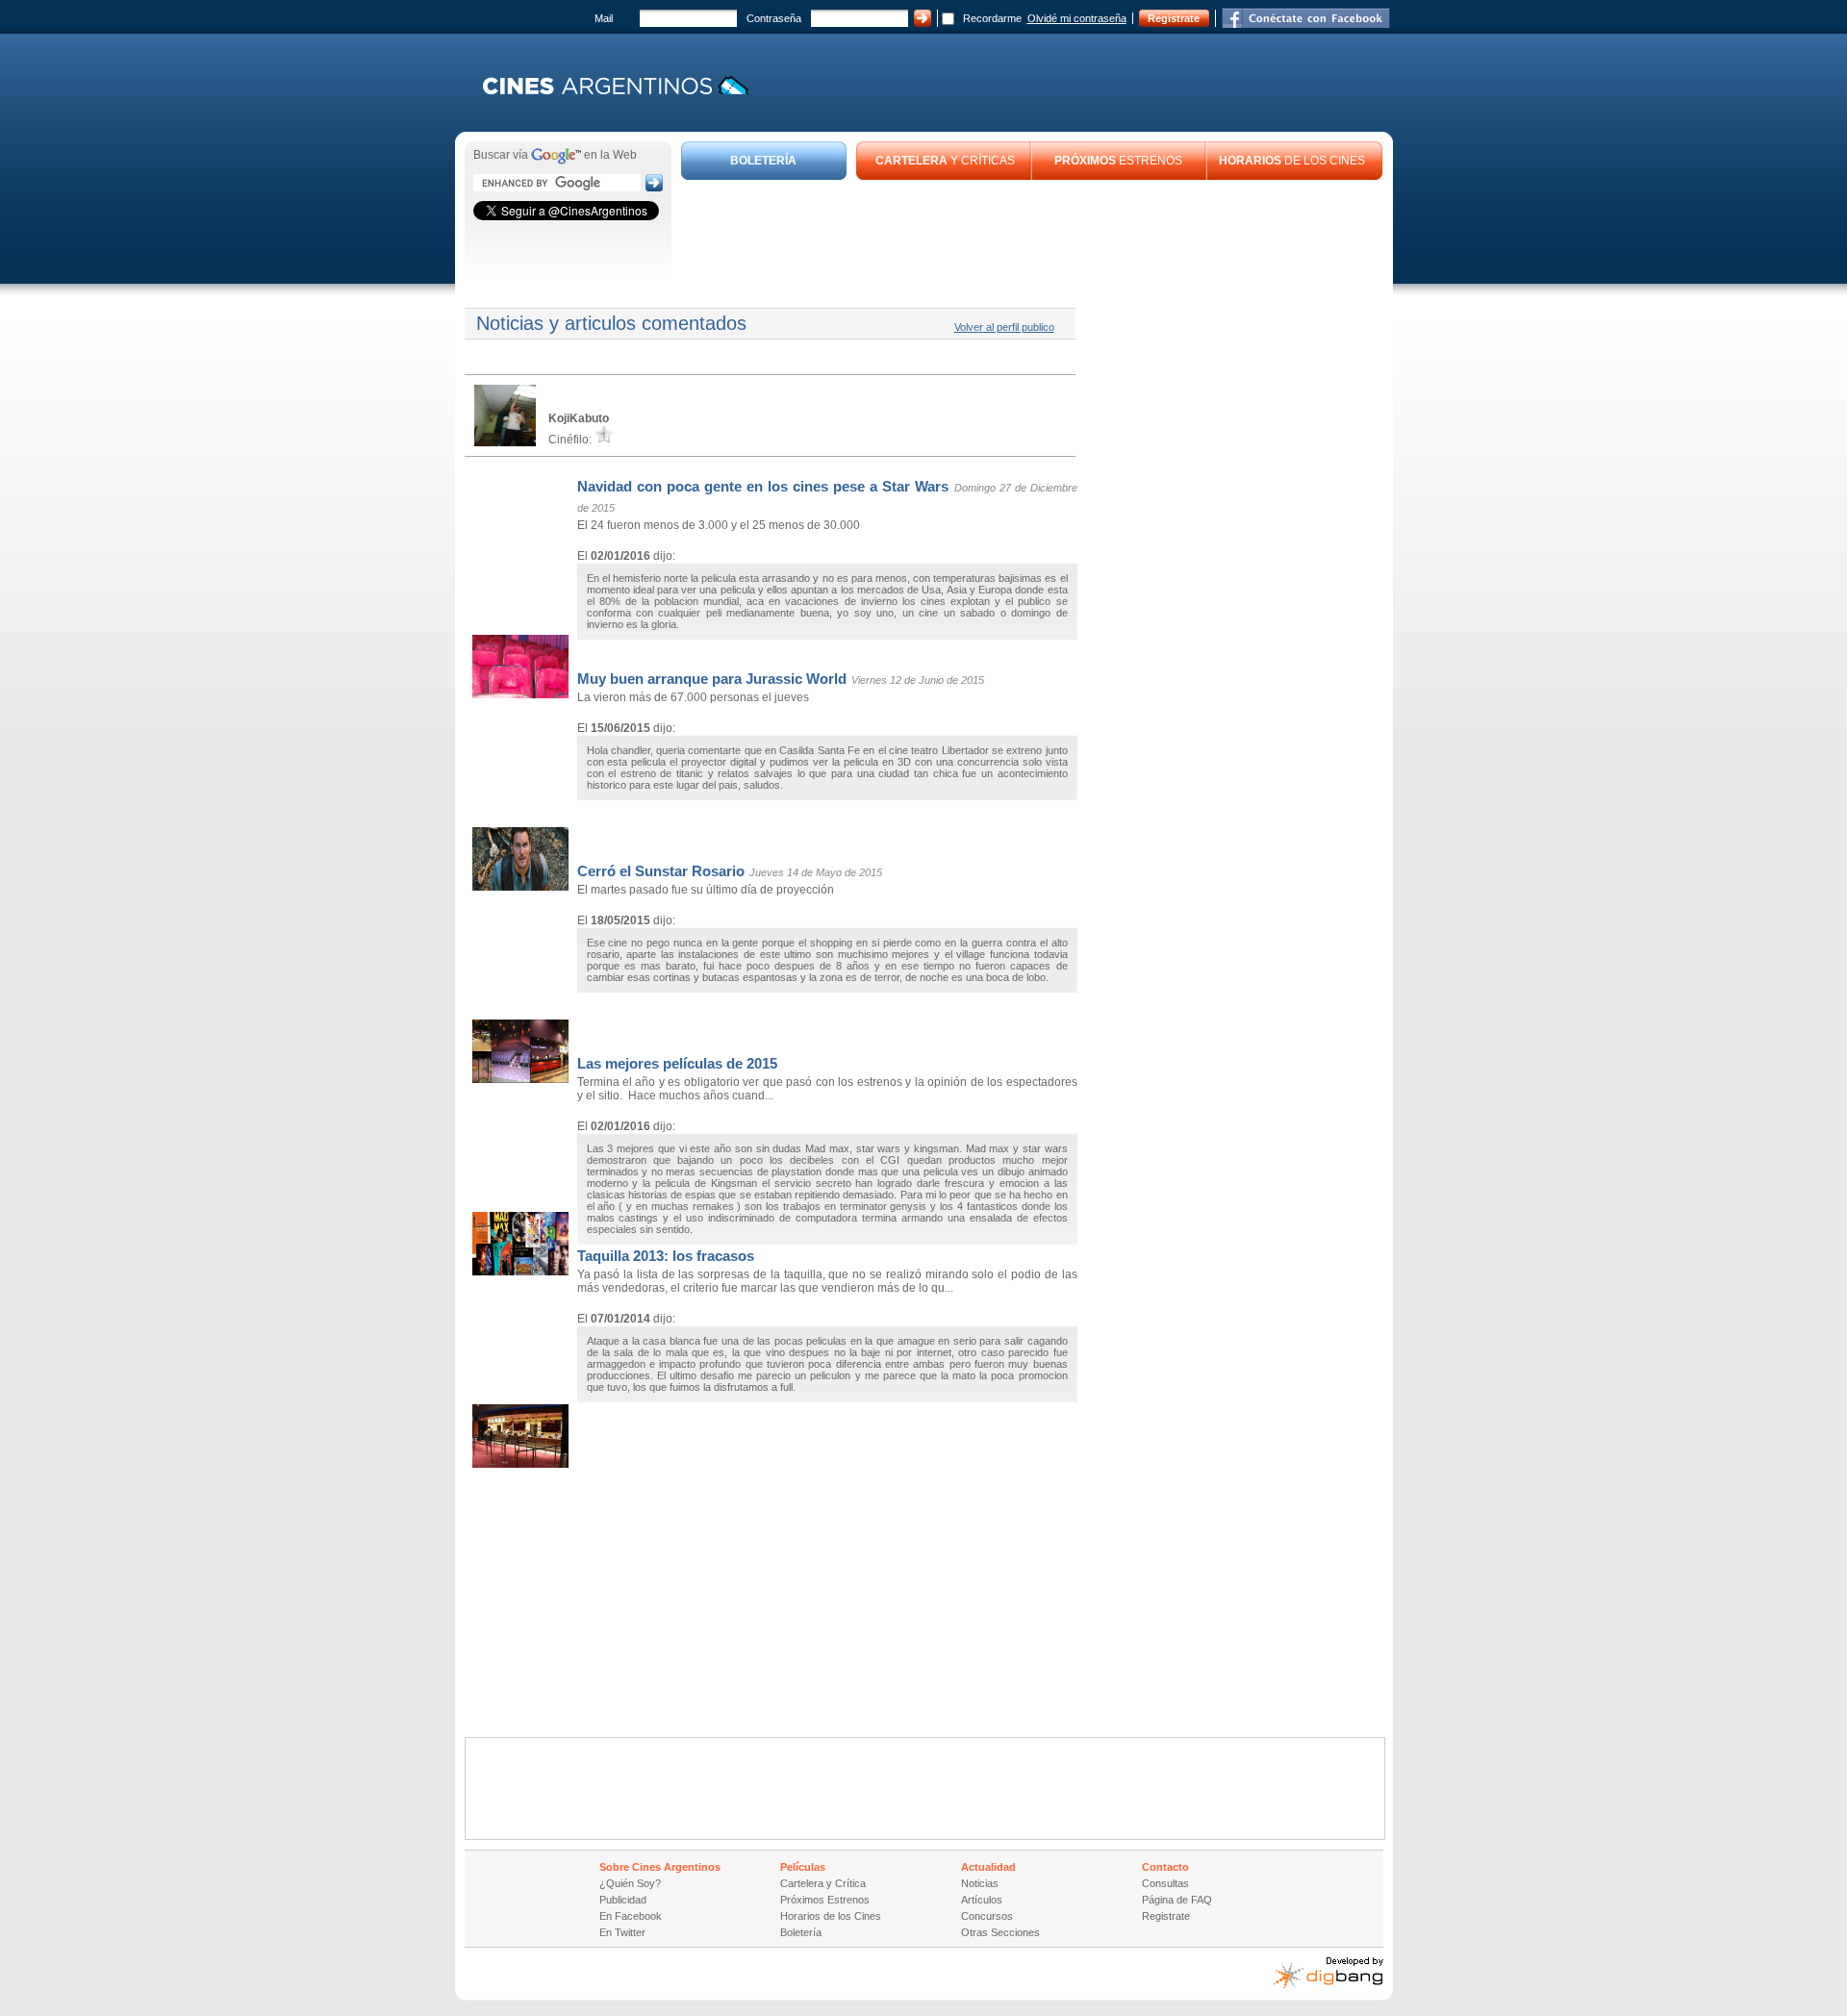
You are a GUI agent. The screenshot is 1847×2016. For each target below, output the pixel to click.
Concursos (987, 1916)
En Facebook (631, 1916)
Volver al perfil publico (1004, 327)
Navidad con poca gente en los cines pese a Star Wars (763, 486)
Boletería (801, 1932)
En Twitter (622, 1932)
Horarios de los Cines (831, 1916)
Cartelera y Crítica (823, 1883)
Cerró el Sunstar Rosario (661, 871)
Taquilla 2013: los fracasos (666, 1256)
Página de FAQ (1177, 1900)
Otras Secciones (1000, 1932)
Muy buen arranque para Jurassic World (712, 679)
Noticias (980, 1883)
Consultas (1165, 1883)
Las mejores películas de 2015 (677, 1063)
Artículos (982, 1900)
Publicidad (623, 1900)
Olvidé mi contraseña (1077, 18)
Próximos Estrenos (825, 1900)
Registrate (1174, 18)
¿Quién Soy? (630, 1883)
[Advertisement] (1032, 233)
